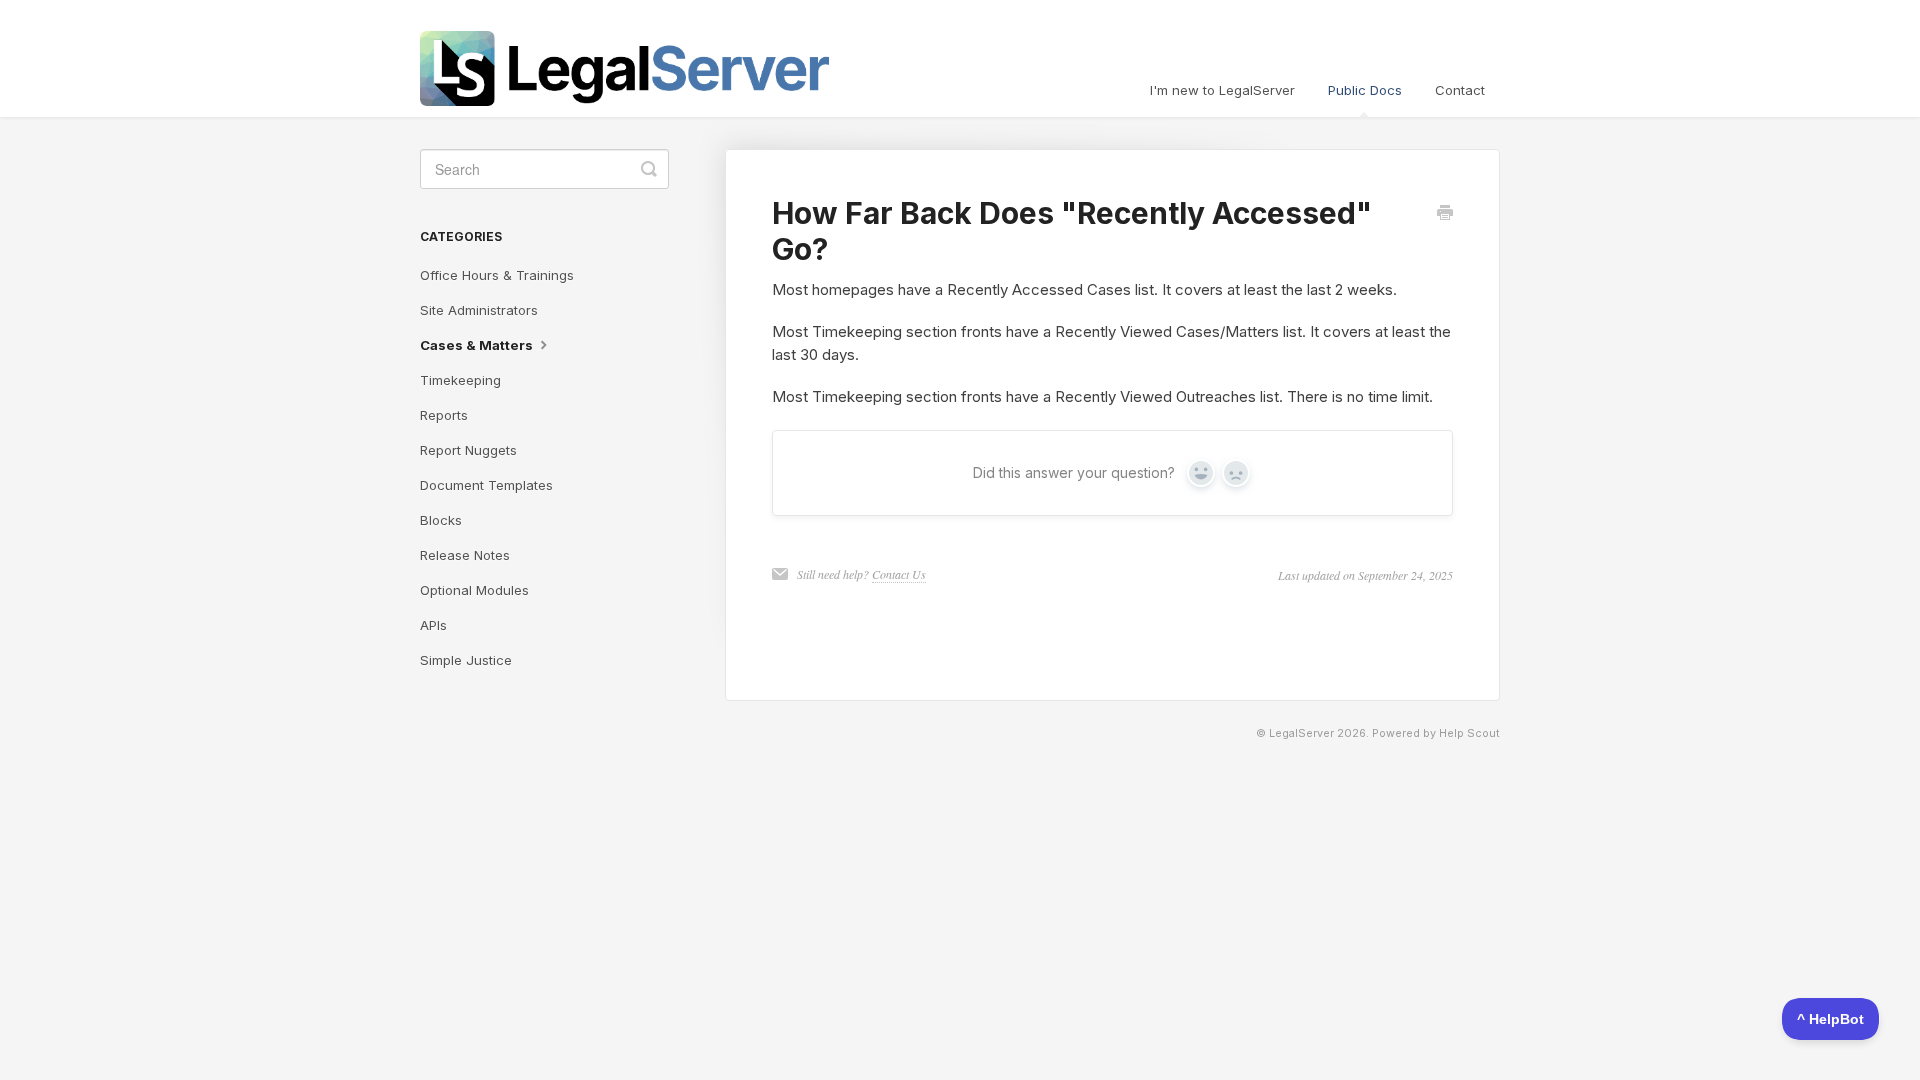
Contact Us (899, 574)
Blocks (441, 520)
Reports (444, 415)
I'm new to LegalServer (1222, 90)
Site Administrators (479, 310)
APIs (433, 625)
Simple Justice (466, 660)
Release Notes (465, 555)
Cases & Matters (478, 345)
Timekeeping (460, 380)
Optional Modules (474, 590)
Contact (1460, 90)
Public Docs (1365, 90)
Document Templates (486, 485)
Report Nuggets (468, 450)
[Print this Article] (1445, 214)
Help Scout (1469, 733)
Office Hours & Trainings (497, 275)
